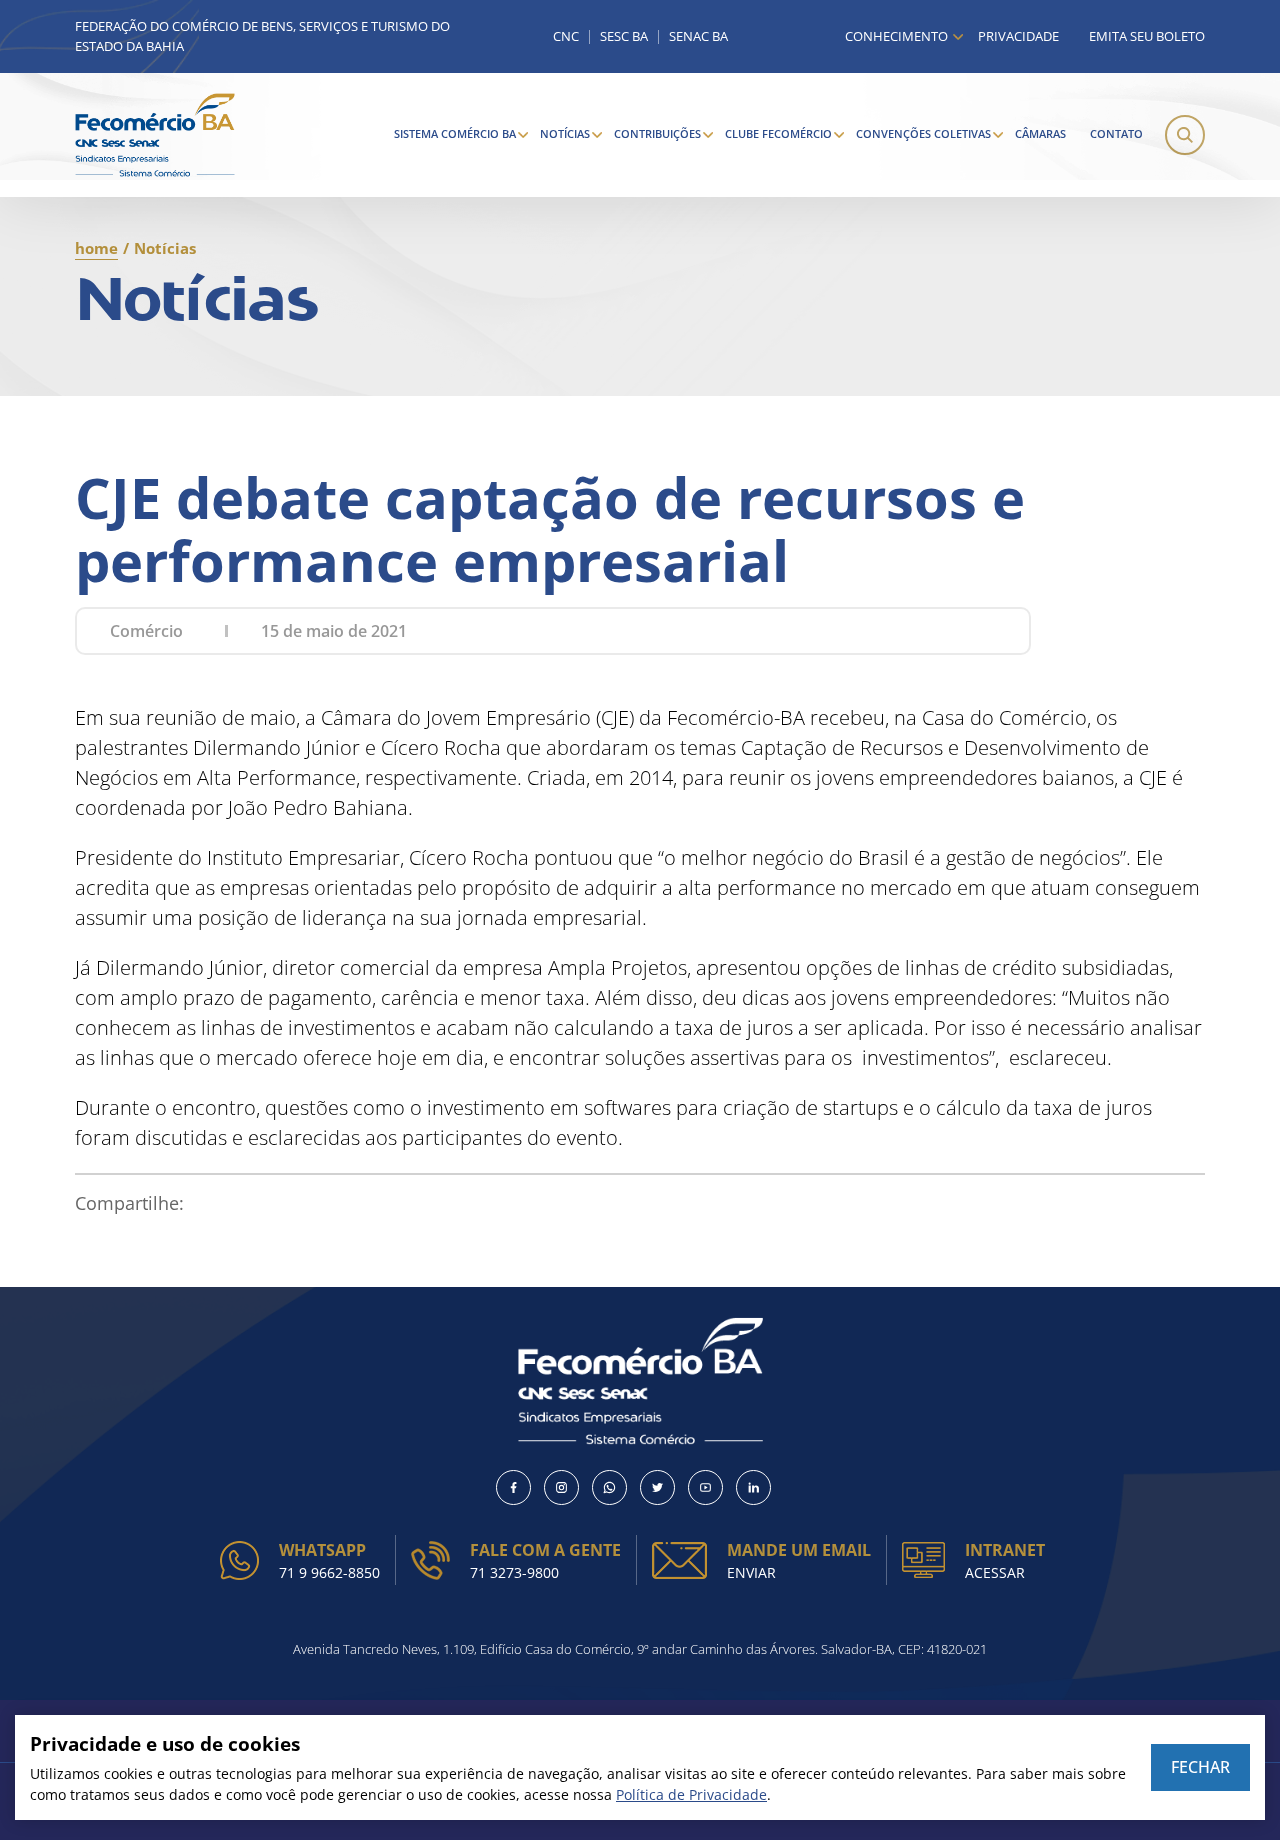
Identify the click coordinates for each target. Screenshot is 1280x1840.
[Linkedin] (753, 1487)
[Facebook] (513, 1487)
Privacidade (1018, 36)
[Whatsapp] (609, 1487)
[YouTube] (705, 1487)
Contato (1116, 133)
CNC (566, 36)
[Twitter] (657, 1487)
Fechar (1200, 1767)
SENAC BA (698, 36)
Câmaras (1040, 133)
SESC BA (624, 36)
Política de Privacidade (691, 1794)
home (96, 248)
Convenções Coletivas (923, 133)
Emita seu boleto (1147, 36)
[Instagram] (561, 1487)
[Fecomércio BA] (155, 135)
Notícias (565, 133)
